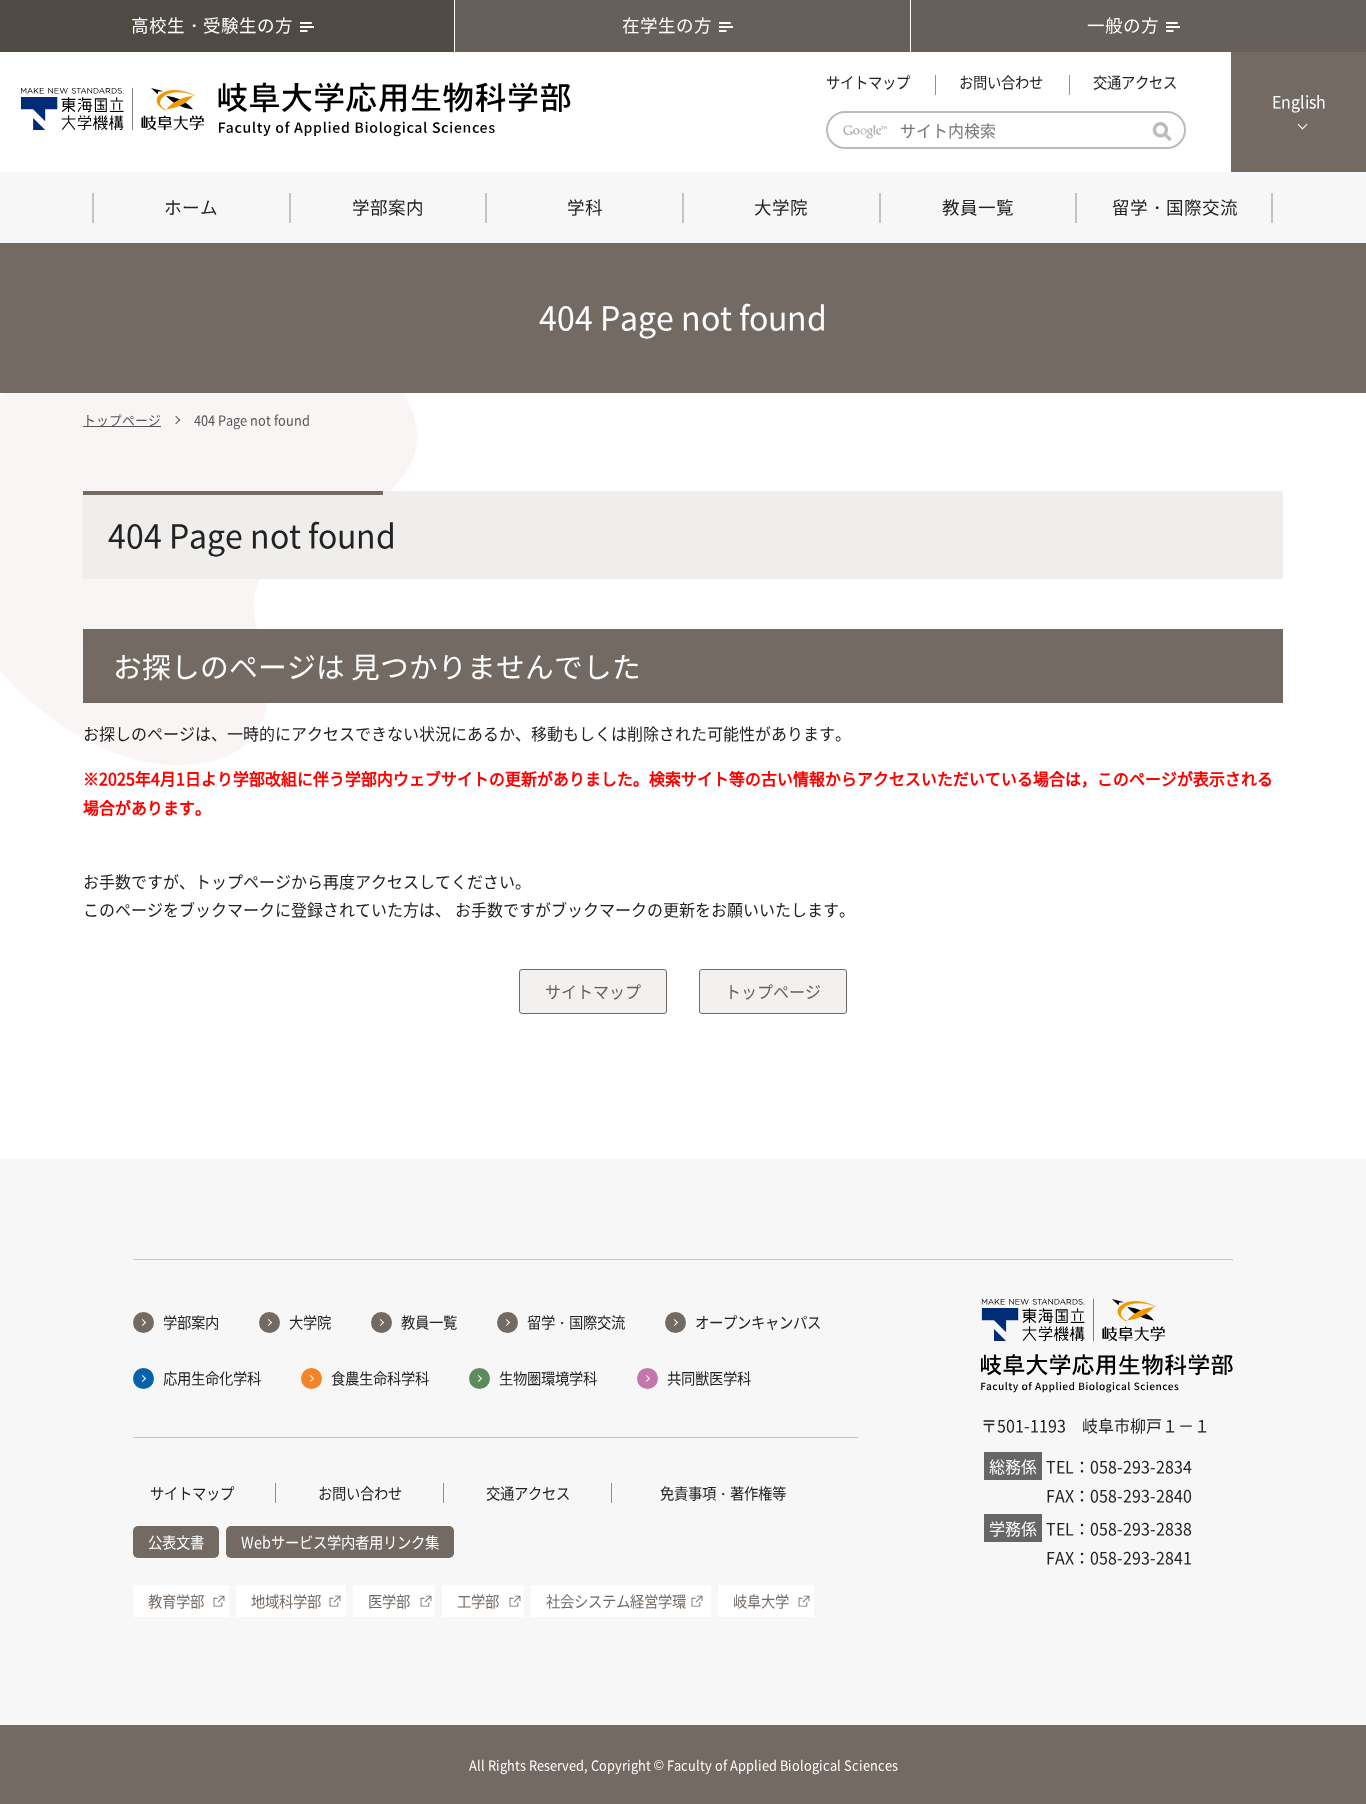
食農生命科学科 (380, 1378)
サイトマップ (868, 82)
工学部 (478, 1601)
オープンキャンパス (758, 1322)
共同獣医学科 (709, 1378)
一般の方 (1123, 25)
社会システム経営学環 (616, 1601)
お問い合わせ (1001, 82)
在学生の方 (667, 25)
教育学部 (176, 1601)
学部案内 (388, 207)
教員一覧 (978, 207)
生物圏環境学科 (548, 1378)
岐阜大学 (761, 1601)
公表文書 (176, 1542)
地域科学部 (286, 1601)
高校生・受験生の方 (212, 25)
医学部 (389, 1601)
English (1299, 101)
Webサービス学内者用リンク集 (340, 1542)
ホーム (191, 207)
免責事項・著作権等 (723, 1493)
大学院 (781, 207)
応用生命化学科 (212, 1378)
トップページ (122, 419)
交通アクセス (1135, 82)
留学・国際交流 (1175, 207)
